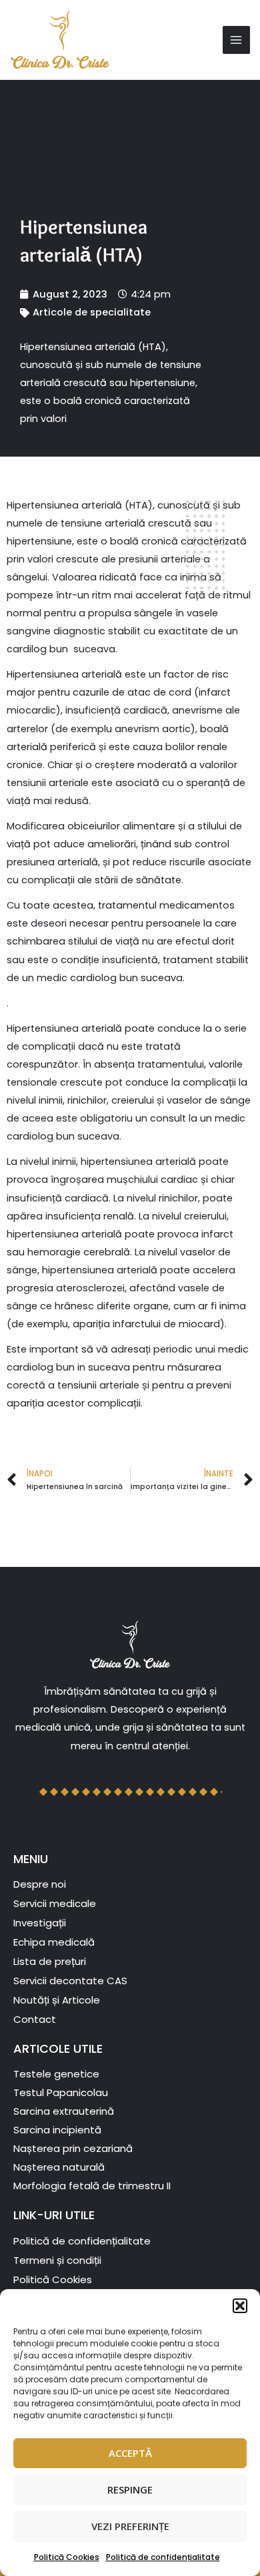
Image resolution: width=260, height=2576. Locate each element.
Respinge (130, 2489)
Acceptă (130, 2453)
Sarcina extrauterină (64, 2111)
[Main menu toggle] (237, 40)
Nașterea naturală (59, 2167)
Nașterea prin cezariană (73, 2148)
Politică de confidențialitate (163, 2557)
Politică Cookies (67, 2557)
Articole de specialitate (92, 312)
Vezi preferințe (130, 2526)
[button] (240, 2306)
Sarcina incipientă (57, 2130)
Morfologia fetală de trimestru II (92, 2186)
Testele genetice (56, 2074)
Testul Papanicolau (61, 2092)
